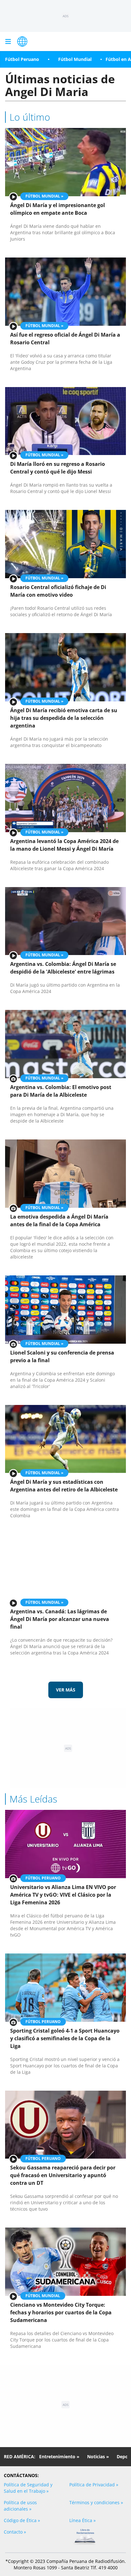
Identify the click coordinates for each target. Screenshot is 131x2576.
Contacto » (15, 2532)
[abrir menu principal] (8, 41)
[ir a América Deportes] (22, 41)
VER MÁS (66, 1690)
